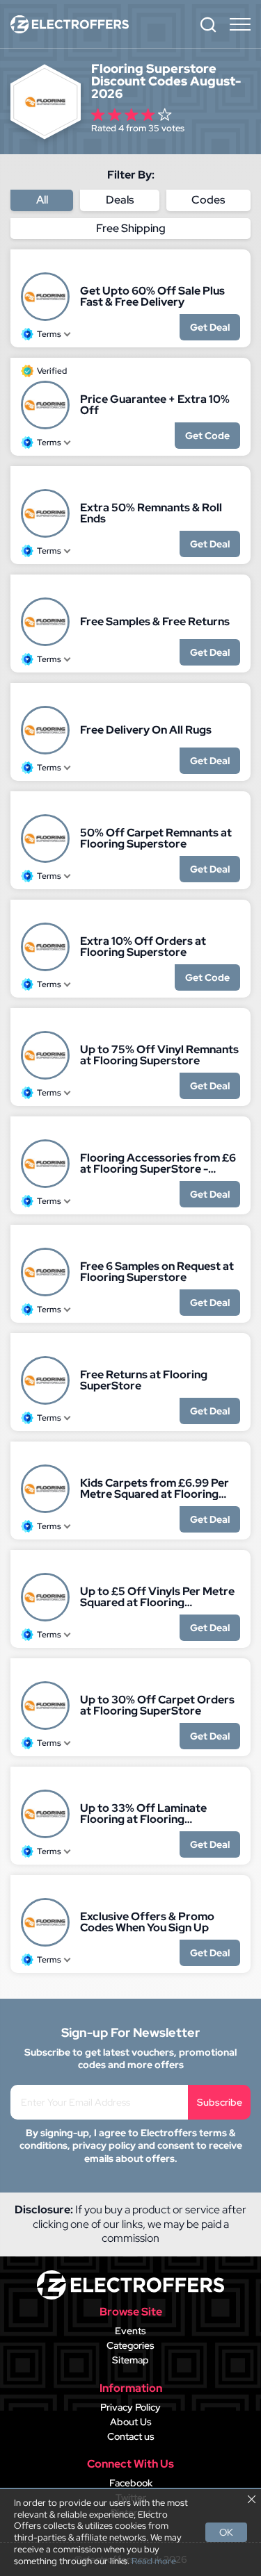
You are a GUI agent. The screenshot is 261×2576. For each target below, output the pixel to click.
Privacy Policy (130, 2407)
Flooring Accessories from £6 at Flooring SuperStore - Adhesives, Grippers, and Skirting (158, 1164)
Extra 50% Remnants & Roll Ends (151, 513)
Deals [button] (120, 200)
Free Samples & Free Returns (155, 622)
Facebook (131, 2483)
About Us (131, 2422)
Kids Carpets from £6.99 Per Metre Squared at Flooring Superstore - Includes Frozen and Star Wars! (155, 1489)
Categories (130, 2345)
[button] (208, 24)
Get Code (207, 436)
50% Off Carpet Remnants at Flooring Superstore (156, 839)
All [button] (42, 200)
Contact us (131, 2436)
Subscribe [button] (220, 2102)
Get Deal (210, 327)
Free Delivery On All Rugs (146, 730)
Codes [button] (208, 200)
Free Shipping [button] (131, 228)
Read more (154, 2561)
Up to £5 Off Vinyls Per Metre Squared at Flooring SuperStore (157, 1597)
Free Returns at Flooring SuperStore (144, 1380)
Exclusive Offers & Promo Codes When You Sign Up (147, 1922)
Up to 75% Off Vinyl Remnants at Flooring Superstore (159, 1055)
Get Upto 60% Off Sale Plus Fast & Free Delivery (152, 297)
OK (226, 2532)
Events (130, 2331)
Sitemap (130, 2360)
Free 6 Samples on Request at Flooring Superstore (157, 1272)
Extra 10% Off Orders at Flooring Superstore (143, 947)
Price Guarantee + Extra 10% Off (155, 405)
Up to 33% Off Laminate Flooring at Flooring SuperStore (143, 1814)
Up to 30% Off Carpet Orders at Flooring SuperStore (157, 1706)
